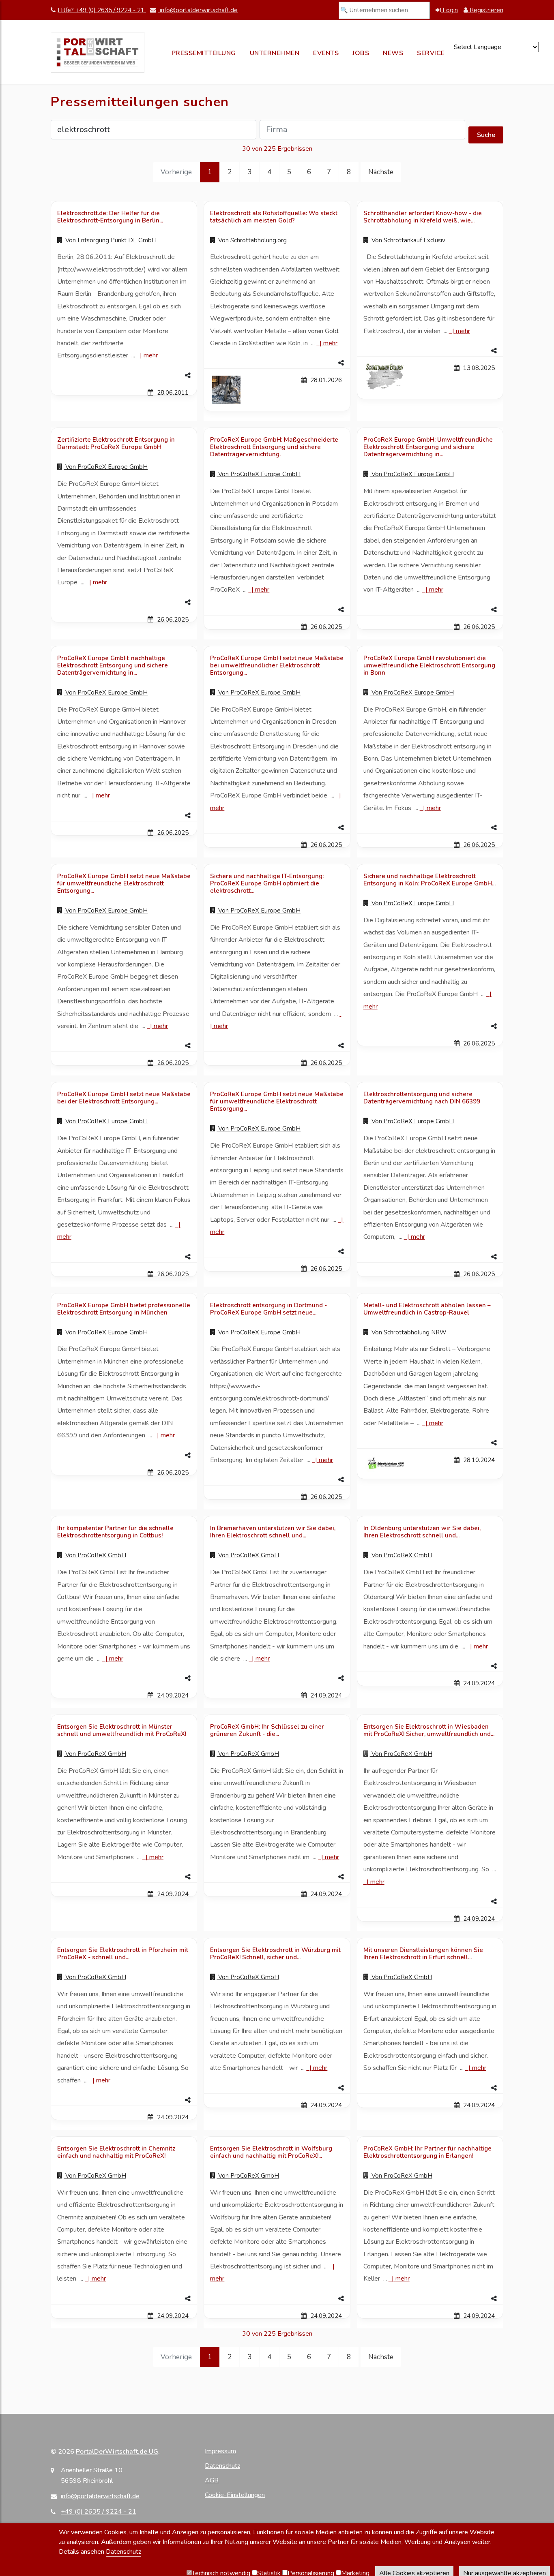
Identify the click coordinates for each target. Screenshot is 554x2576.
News (393, 53)
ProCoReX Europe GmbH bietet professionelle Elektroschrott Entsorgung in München (124, 1309)
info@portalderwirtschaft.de (198, 10)
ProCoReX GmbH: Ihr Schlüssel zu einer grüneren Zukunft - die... (267, 1730)
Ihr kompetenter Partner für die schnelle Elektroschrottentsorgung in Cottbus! (115, 1532)
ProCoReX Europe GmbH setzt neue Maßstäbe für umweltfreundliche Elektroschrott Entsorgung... (124, 883)
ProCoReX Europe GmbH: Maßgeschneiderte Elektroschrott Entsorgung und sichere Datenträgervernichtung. (274, 447)
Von (110, 240)
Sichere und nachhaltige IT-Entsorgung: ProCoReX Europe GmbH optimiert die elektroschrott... (267, 883)
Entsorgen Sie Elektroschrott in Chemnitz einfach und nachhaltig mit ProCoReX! (116, 2152)
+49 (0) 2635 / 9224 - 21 (99, 2512)
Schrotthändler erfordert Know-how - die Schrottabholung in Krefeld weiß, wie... (423, 217)
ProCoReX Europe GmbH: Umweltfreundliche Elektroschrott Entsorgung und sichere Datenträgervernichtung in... (428, 447)
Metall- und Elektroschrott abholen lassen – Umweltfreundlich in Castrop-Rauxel (427, 1309)
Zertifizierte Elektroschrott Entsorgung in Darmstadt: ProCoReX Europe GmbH (116, 443)
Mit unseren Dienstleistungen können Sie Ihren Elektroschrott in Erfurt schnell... (423, 1954)
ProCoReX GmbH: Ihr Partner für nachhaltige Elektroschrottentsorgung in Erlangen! (427, 2152)
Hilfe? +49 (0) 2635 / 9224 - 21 (102, 10)
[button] (124, 376)
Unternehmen (275, 53)
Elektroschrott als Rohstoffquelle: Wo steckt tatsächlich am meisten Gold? (274, 217)
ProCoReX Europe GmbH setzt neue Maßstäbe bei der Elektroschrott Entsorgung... (124, 1098)
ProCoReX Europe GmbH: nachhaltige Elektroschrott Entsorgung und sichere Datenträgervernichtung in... (113, 665)
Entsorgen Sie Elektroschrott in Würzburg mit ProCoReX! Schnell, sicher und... (275, 1954)
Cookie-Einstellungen (235, 2495)
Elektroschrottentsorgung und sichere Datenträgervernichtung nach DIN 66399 (422, 1098)
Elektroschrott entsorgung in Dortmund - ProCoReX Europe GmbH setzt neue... (268, 1309)
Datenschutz (222, 2466)
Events (326, 53)
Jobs (361, 53)
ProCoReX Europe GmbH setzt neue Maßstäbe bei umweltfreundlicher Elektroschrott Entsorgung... (277, 665)
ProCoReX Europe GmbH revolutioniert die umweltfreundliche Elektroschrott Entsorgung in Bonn (429, 665)
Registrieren (486, 10)
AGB (212, 2480)
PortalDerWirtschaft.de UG (117, 2452)
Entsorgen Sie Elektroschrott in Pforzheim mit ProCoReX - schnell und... (123, 1954)
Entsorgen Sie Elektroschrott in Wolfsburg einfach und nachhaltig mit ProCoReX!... (271, 2152)
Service (431, 53)
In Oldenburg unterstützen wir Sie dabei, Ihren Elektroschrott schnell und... (422, 1532)
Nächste (381, 172)
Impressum (220, 2451)
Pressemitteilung (204, 53)
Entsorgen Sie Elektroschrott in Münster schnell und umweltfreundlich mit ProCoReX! (122, 1730)
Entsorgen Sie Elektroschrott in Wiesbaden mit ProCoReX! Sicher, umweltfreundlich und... (429, 1730)
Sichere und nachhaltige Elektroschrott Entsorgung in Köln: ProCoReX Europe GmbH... (429, 880)
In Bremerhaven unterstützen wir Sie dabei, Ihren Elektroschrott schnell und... (273, 1532)
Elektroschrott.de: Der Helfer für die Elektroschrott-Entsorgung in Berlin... (110, 217)
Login (449, 10)
